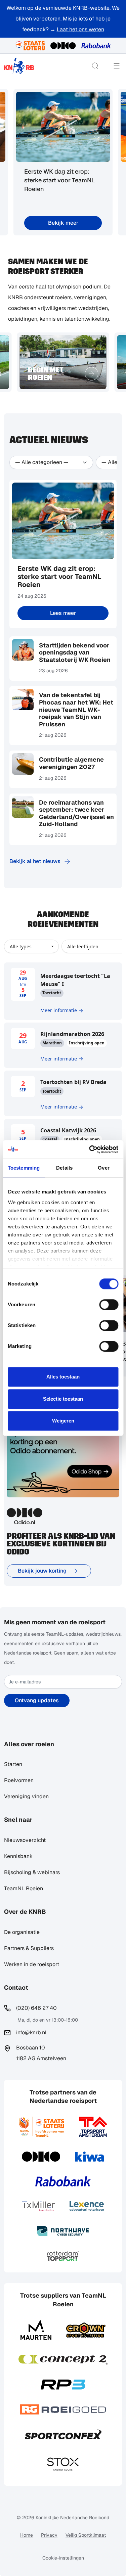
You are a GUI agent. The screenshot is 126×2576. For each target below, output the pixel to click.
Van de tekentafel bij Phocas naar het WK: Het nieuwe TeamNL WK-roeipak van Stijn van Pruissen (76, 709)
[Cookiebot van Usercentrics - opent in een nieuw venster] (90, 1149)
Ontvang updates (37, 1700)
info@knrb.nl (31, 2032)
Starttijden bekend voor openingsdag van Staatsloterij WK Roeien (75, 652)
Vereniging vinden (26, 1796)
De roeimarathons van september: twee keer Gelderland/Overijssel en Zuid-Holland (76, 813)
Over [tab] (103, 1168)
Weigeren (63, 1421)
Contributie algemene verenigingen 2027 (71, 763)
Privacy (49, 2535)
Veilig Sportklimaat (86, 2535)
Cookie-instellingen (63, 2558)
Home (27, 2535)
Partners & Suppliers (29, 1948)
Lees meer (63, 613)
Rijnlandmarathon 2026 (72, 1034)
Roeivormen (19, 1780)
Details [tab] (64, 1168)
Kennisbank (18, 1856)
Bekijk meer (63, 223)
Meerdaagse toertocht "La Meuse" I (75, 980)
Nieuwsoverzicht (25, 1840)
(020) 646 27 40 (36, 2008)
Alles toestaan (63, 1377)
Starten (13, 1764)
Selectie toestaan (63, 1399)
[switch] (109, 1305)
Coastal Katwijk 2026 (68, 1130)
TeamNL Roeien (24, 1888)
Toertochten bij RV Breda (73, 1082)
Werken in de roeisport (32, 1964)
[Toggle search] (95, 66)
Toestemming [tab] (24, 1168)
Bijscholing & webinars (32, 1872)
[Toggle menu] (117, 66)
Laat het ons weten (80, 29)
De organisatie (22, 1932)
